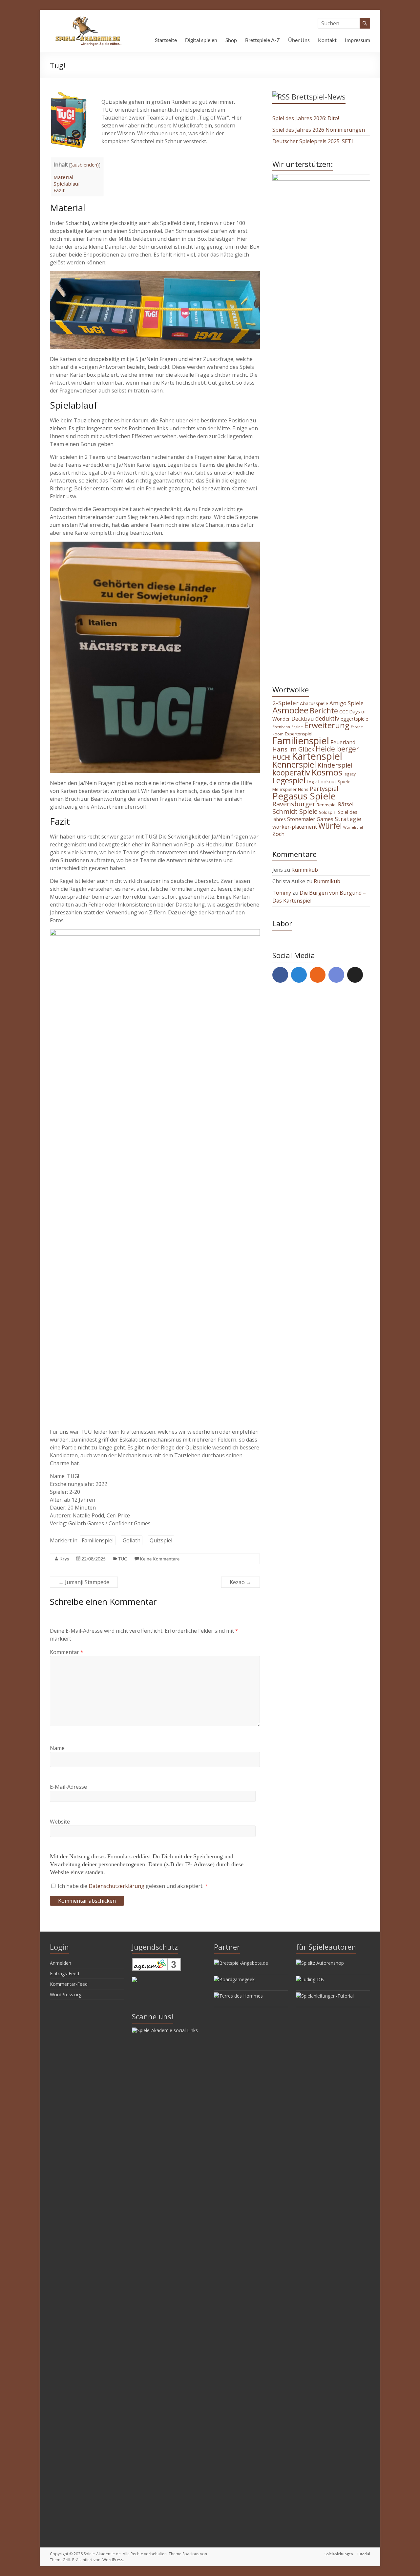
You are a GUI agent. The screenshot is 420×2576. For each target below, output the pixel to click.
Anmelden (61, 1963)
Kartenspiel (317, 756)
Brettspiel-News (319, 97)
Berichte (324, 711)
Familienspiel (98, 1540)
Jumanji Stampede (84, 1582)
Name (57, 1748)
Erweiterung (327, 725)
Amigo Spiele (346, 703)
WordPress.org (66, 1994)
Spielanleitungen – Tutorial (347, 2554)
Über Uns (299, 40)
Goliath (132, 1540)
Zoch (278, 834)
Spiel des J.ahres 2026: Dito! (306, 118)
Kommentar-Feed (69, 1984)
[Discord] (336, 975)
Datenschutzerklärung (117, 1886)
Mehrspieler (284, 789)
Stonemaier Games (310, 819)
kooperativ (291, 773)
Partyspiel (324, 789)
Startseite (166, 40)
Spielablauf (67, 184)
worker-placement (295, 827)
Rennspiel (327, 805)
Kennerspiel (294, 764)
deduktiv (327, 718)
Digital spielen (201, 40)
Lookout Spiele (334, 781)
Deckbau (303, 718)
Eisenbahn (281, 727)
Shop (231, 40)
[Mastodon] (299, 975)
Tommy (282, 893)
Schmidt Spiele (295, 811)
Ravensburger (294, 804)
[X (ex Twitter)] (355, 975)
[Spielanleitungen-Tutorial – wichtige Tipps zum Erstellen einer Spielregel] (325, 1996)
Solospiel (328, 812)
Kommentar (67, 1652)
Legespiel (289, 780)
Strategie (348, 819)
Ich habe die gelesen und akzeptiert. (133, 1886)
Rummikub (305, 870)
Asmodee (290, 710)
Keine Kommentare (160, 1559)
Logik (312, 782)
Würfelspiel (353, 827)
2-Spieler (285, 703)
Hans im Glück (293, 749)
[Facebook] (280, 975)
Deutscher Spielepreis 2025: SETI (313, 141)
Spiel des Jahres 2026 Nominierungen (319, 130)
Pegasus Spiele (304, 796)
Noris (303, 789)
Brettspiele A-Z (262, 40)
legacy (350, 774)
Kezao (241, 1582)
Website (60, 1822)
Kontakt (327, 40)
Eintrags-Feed (64, 1973)
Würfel (330, 826)
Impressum (357, 40)
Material (63, 177)
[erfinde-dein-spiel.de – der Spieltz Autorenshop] (320, 1963)
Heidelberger (337, 749)
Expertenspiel (299, 734)
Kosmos (327, 772)
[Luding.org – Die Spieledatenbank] (310, 1979)
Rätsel (346, 804)
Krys (64, 1559)
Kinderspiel (335, 765)
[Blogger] (318, 975)
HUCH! (281, 757)
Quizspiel (161, 1540)
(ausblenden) (85, 165)
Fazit (59, 190)
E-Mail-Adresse (68, 1787)
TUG (123, 1559)
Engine (297, 727)
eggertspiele (354, 719)
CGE (344, 712)
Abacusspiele (314, 703)
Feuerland (343, 742)
